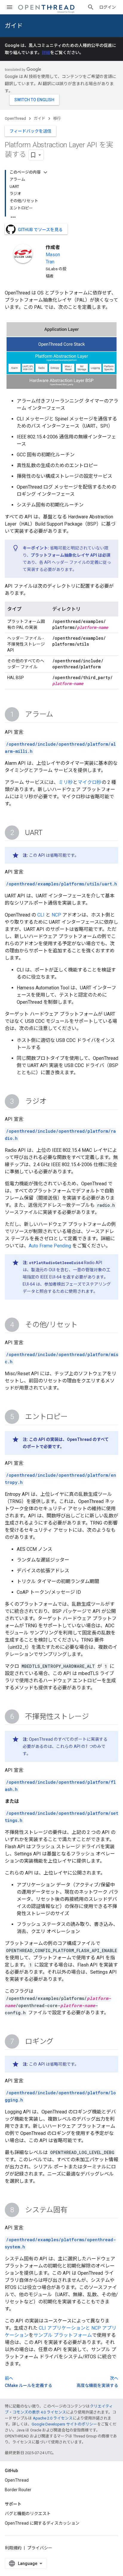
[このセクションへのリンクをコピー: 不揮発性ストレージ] (95, 1717)
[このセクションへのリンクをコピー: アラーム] (59, 715)
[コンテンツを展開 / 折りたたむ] (45, 172)
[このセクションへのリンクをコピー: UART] (49, 833)
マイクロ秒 (90, 782)
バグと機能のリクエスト (28, 2514)
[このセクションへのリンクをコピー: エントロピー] (74, 1417)
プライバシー (40, 2548)
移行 (57, 118)
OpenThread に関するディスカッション (42, 2523)
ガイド (14, 26)
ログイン (107, 7)
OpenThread (15, 118)
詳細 (46, 53)
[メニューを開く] (10, 7)
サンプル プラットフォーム (63, 2335)
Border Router (18, 2490)
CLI (41, 915)
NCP (56, 915)
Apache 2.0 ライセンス (53, 2418)
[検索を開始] (91, 7)
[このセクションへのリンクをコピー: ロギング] (59, 2042)
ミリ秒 (66, 782)
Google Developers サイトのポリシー (64, 2424)
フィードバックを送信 (30, 131)
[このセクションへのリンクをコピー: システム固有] (73, 2210)
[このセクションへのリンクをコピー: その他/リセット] (84, 1325)
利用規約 (13, 2548)
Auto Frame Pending (50, 1246)
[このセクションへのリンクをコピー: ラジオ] (52, 1102)
